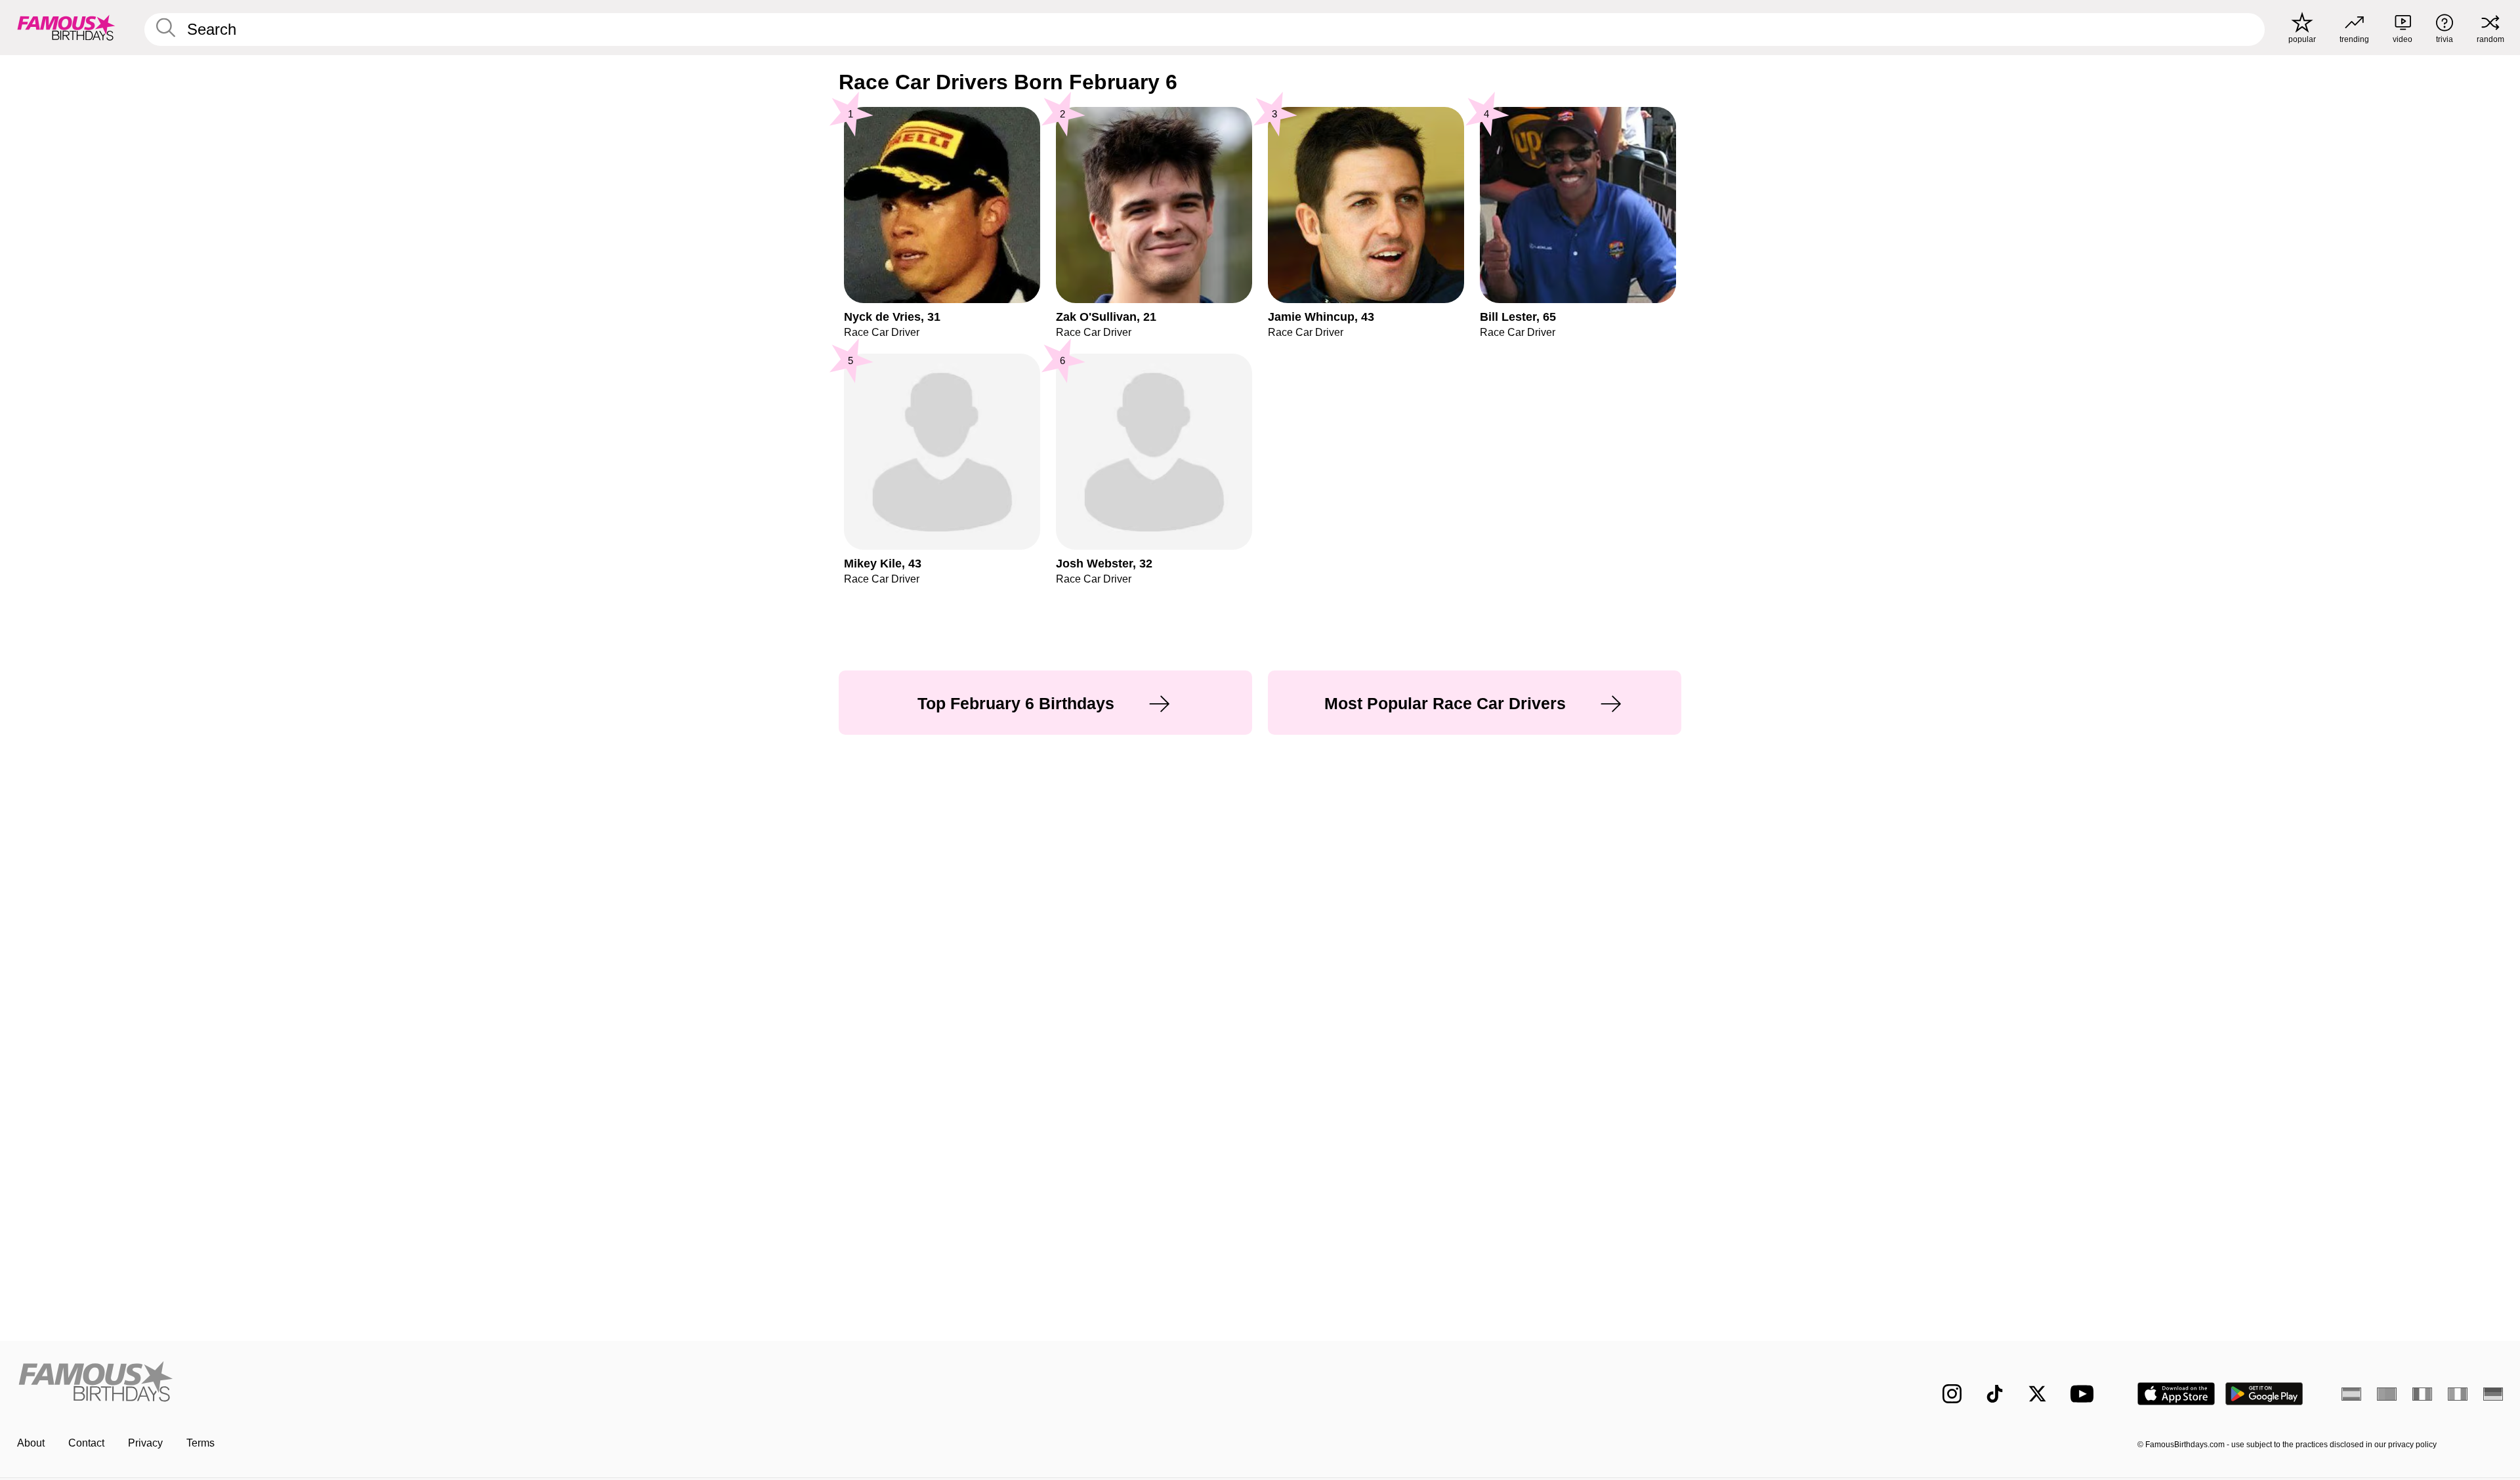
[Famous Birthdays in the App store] (2176, 1394)
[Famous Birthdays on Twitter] (2037, 1394)
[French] (2422, 1394)
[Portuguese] (2387, 1394)
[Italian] (2458, 1394)
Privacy (145, 1443)
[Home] (635, 1383)
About (31, 1443)
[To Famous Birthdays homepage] (66, 28)
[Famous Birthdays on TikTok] (1995, 1394)
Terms (200, 1443)
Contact (86, 1443)
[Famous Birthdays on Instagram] (1952, 1394)
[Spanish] (2351, 1394)
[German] (2493, 1394)
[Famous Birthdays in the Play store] (2264, 1394)
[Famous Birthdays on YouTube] (2085, 1394)
